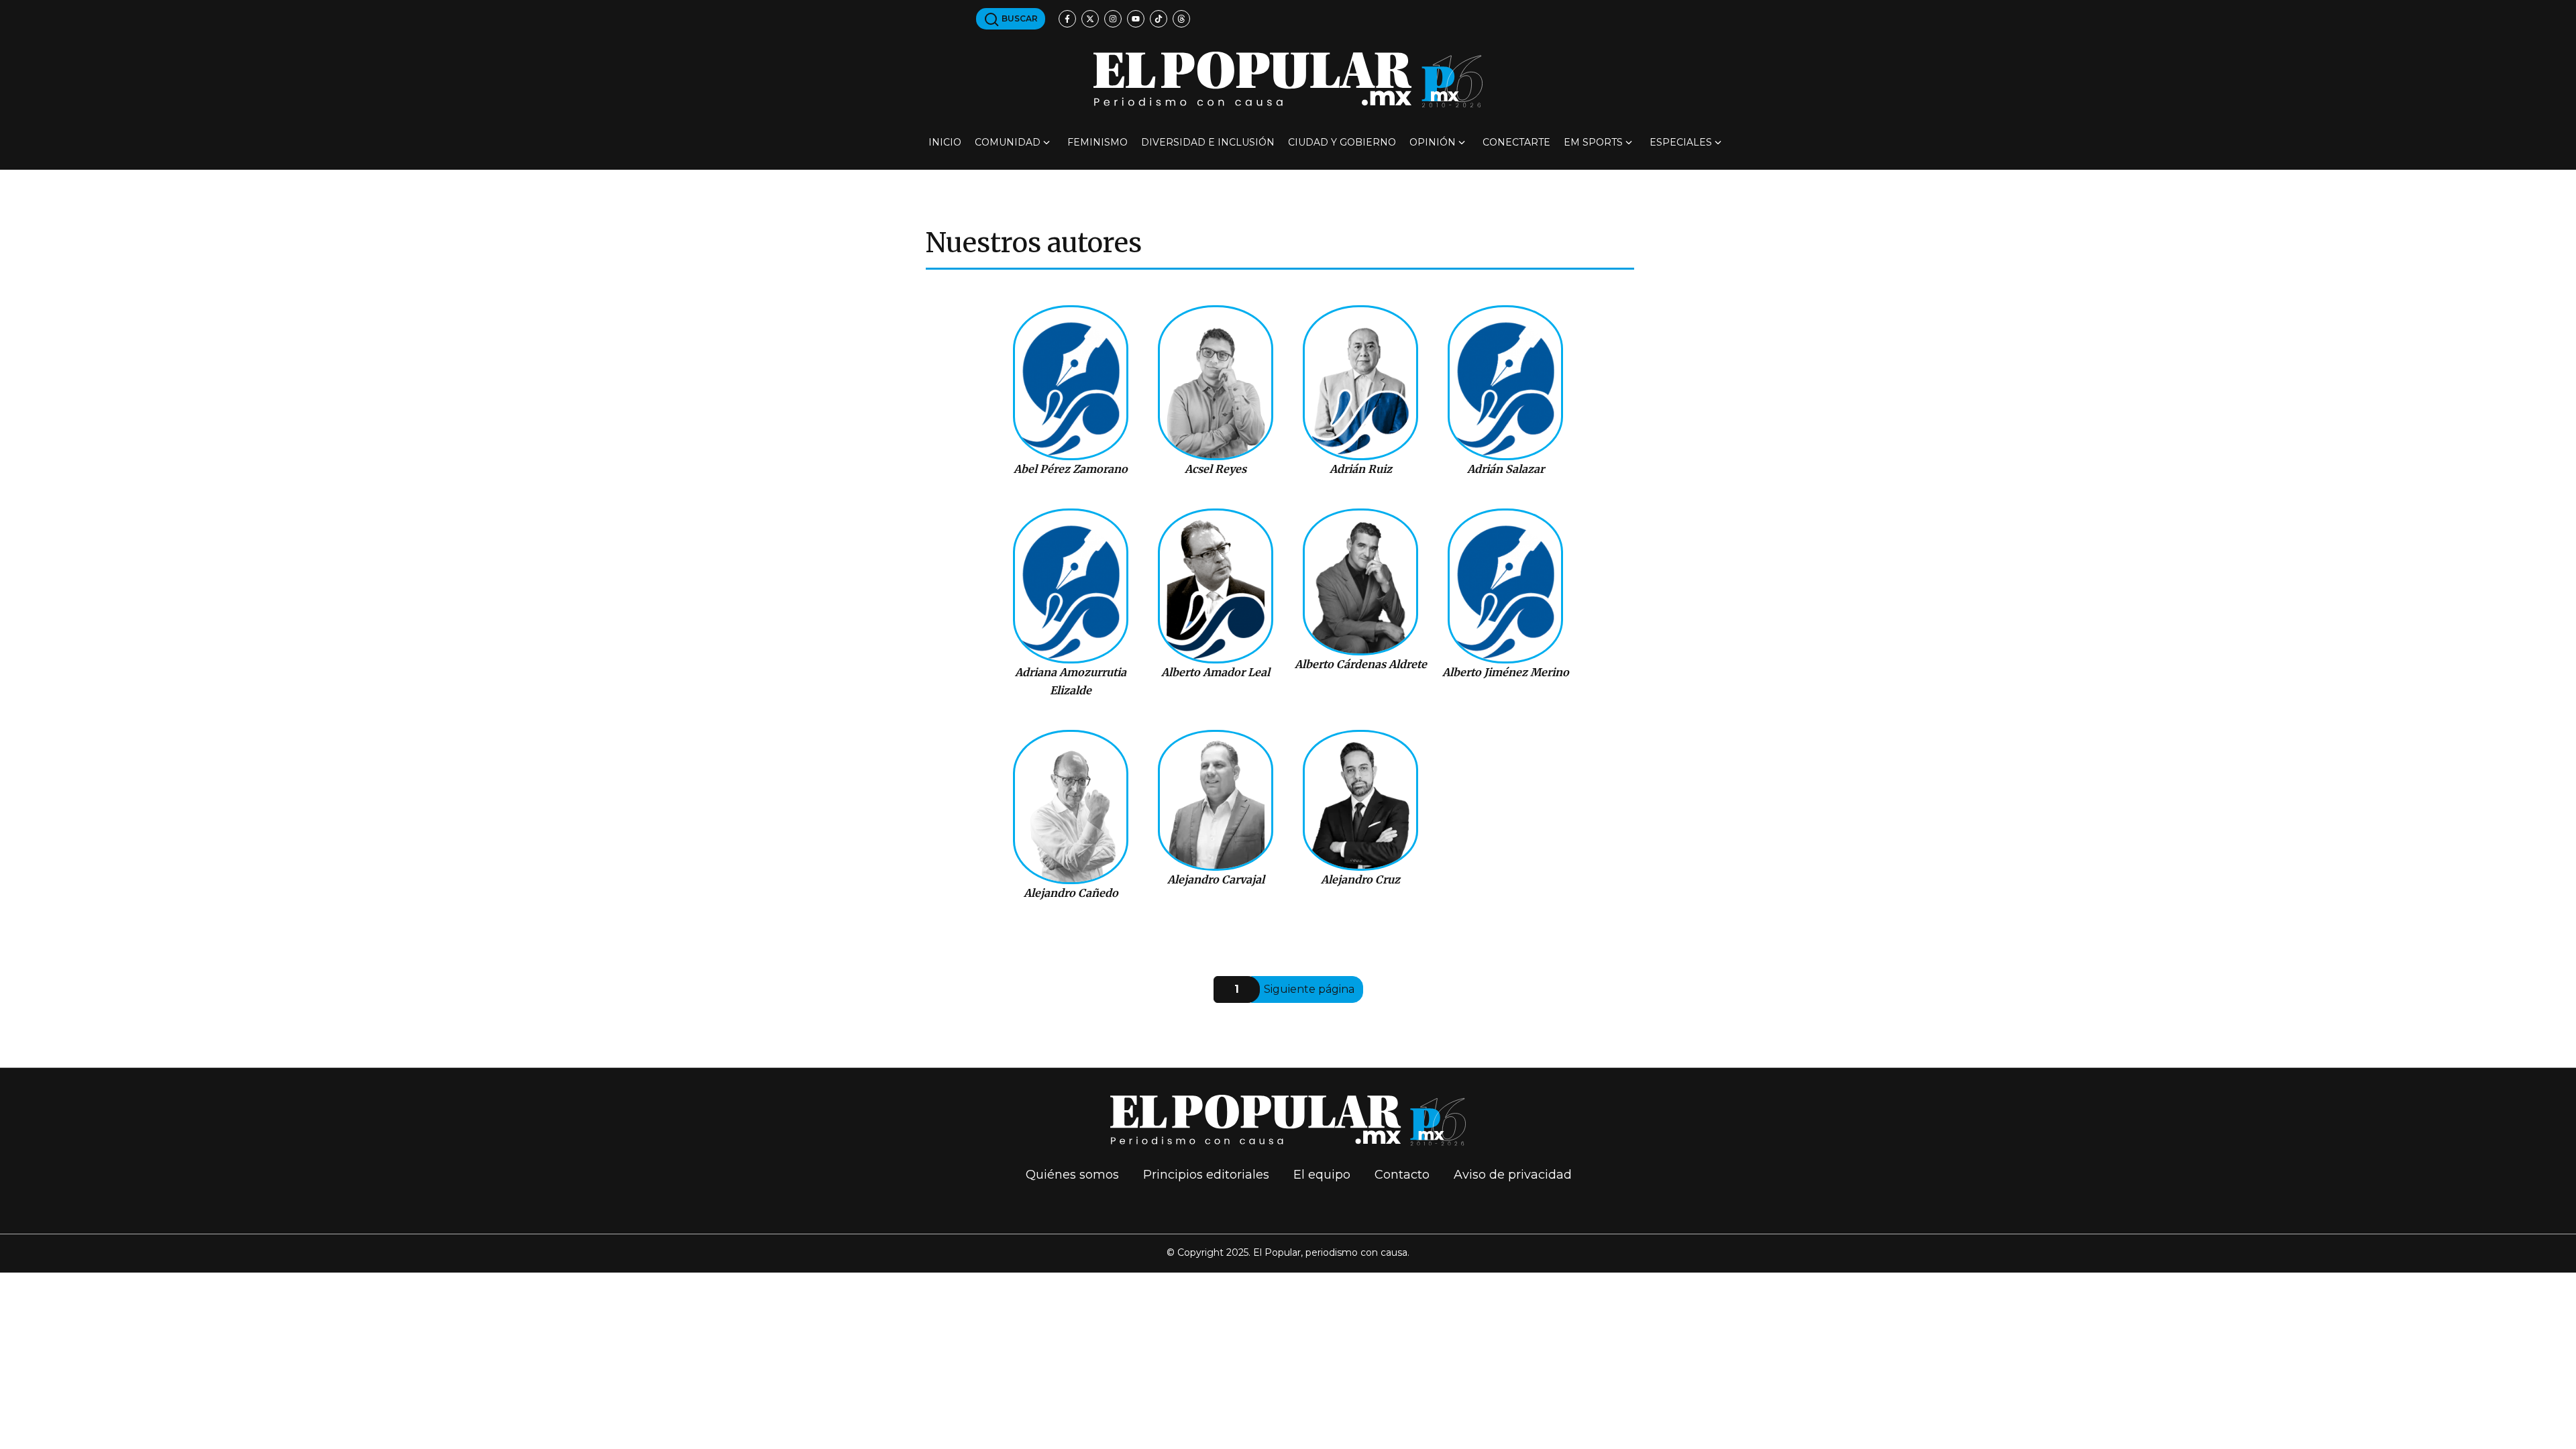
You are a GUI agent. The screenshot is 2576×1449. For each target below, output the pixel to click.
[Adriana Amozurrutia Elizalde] (1071, 586)
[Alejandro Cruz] (1361, 801)
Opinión (1433, 142)
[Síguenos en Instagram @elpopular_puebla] (1113, 19)
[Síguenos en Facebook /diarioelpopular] (1067, 19)
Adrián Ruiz (1361, 469)
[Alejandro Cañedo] (1071, 807)
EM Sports (1593, 142)
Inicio (945, 142)
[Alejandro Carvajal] (1216, 800)
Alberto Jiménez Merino (1506, 672)
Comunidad (1008, 142)
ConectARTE (1516, 142)
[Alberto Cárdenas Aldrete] (1361, 582)
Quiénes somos (1072, 1175)
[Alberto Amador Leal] (1216, 586)
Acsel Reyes (1216, 469)
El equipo (1322, 1175)
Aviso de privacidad (1513, 1175)
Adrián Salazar (1506, 469)
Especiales (1681, 142)
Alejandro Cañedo (1071, 893)
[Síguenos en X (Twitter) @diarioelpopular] (1090, 19)
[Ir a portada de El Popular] (1288, 79)
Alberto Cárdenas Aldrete (1361, 664)
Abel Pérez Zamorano (1071, 469)
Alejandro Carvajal (1216, 879)
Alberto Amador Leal (1216, 672)
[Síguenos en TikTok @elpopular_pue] (1159, 19)
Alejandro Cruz (1360, 879)
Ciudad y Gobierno (1342, 142)
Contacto (1402, 1175)
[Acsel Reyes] (1216, 383)
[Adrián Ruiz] (1361, 383)
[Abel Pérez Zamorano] (1071, 383)
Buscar (1019, 18)
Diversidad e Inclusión (1208, 142)
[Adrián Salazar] (1506, 383)
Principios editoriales (1206, 1175)
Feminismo (1097, 142)
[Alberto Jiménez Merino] (1506, 586)
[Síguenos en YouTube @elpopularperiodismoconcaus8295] (1136, 19)
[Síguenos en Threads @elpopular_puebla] (1181, 19)
